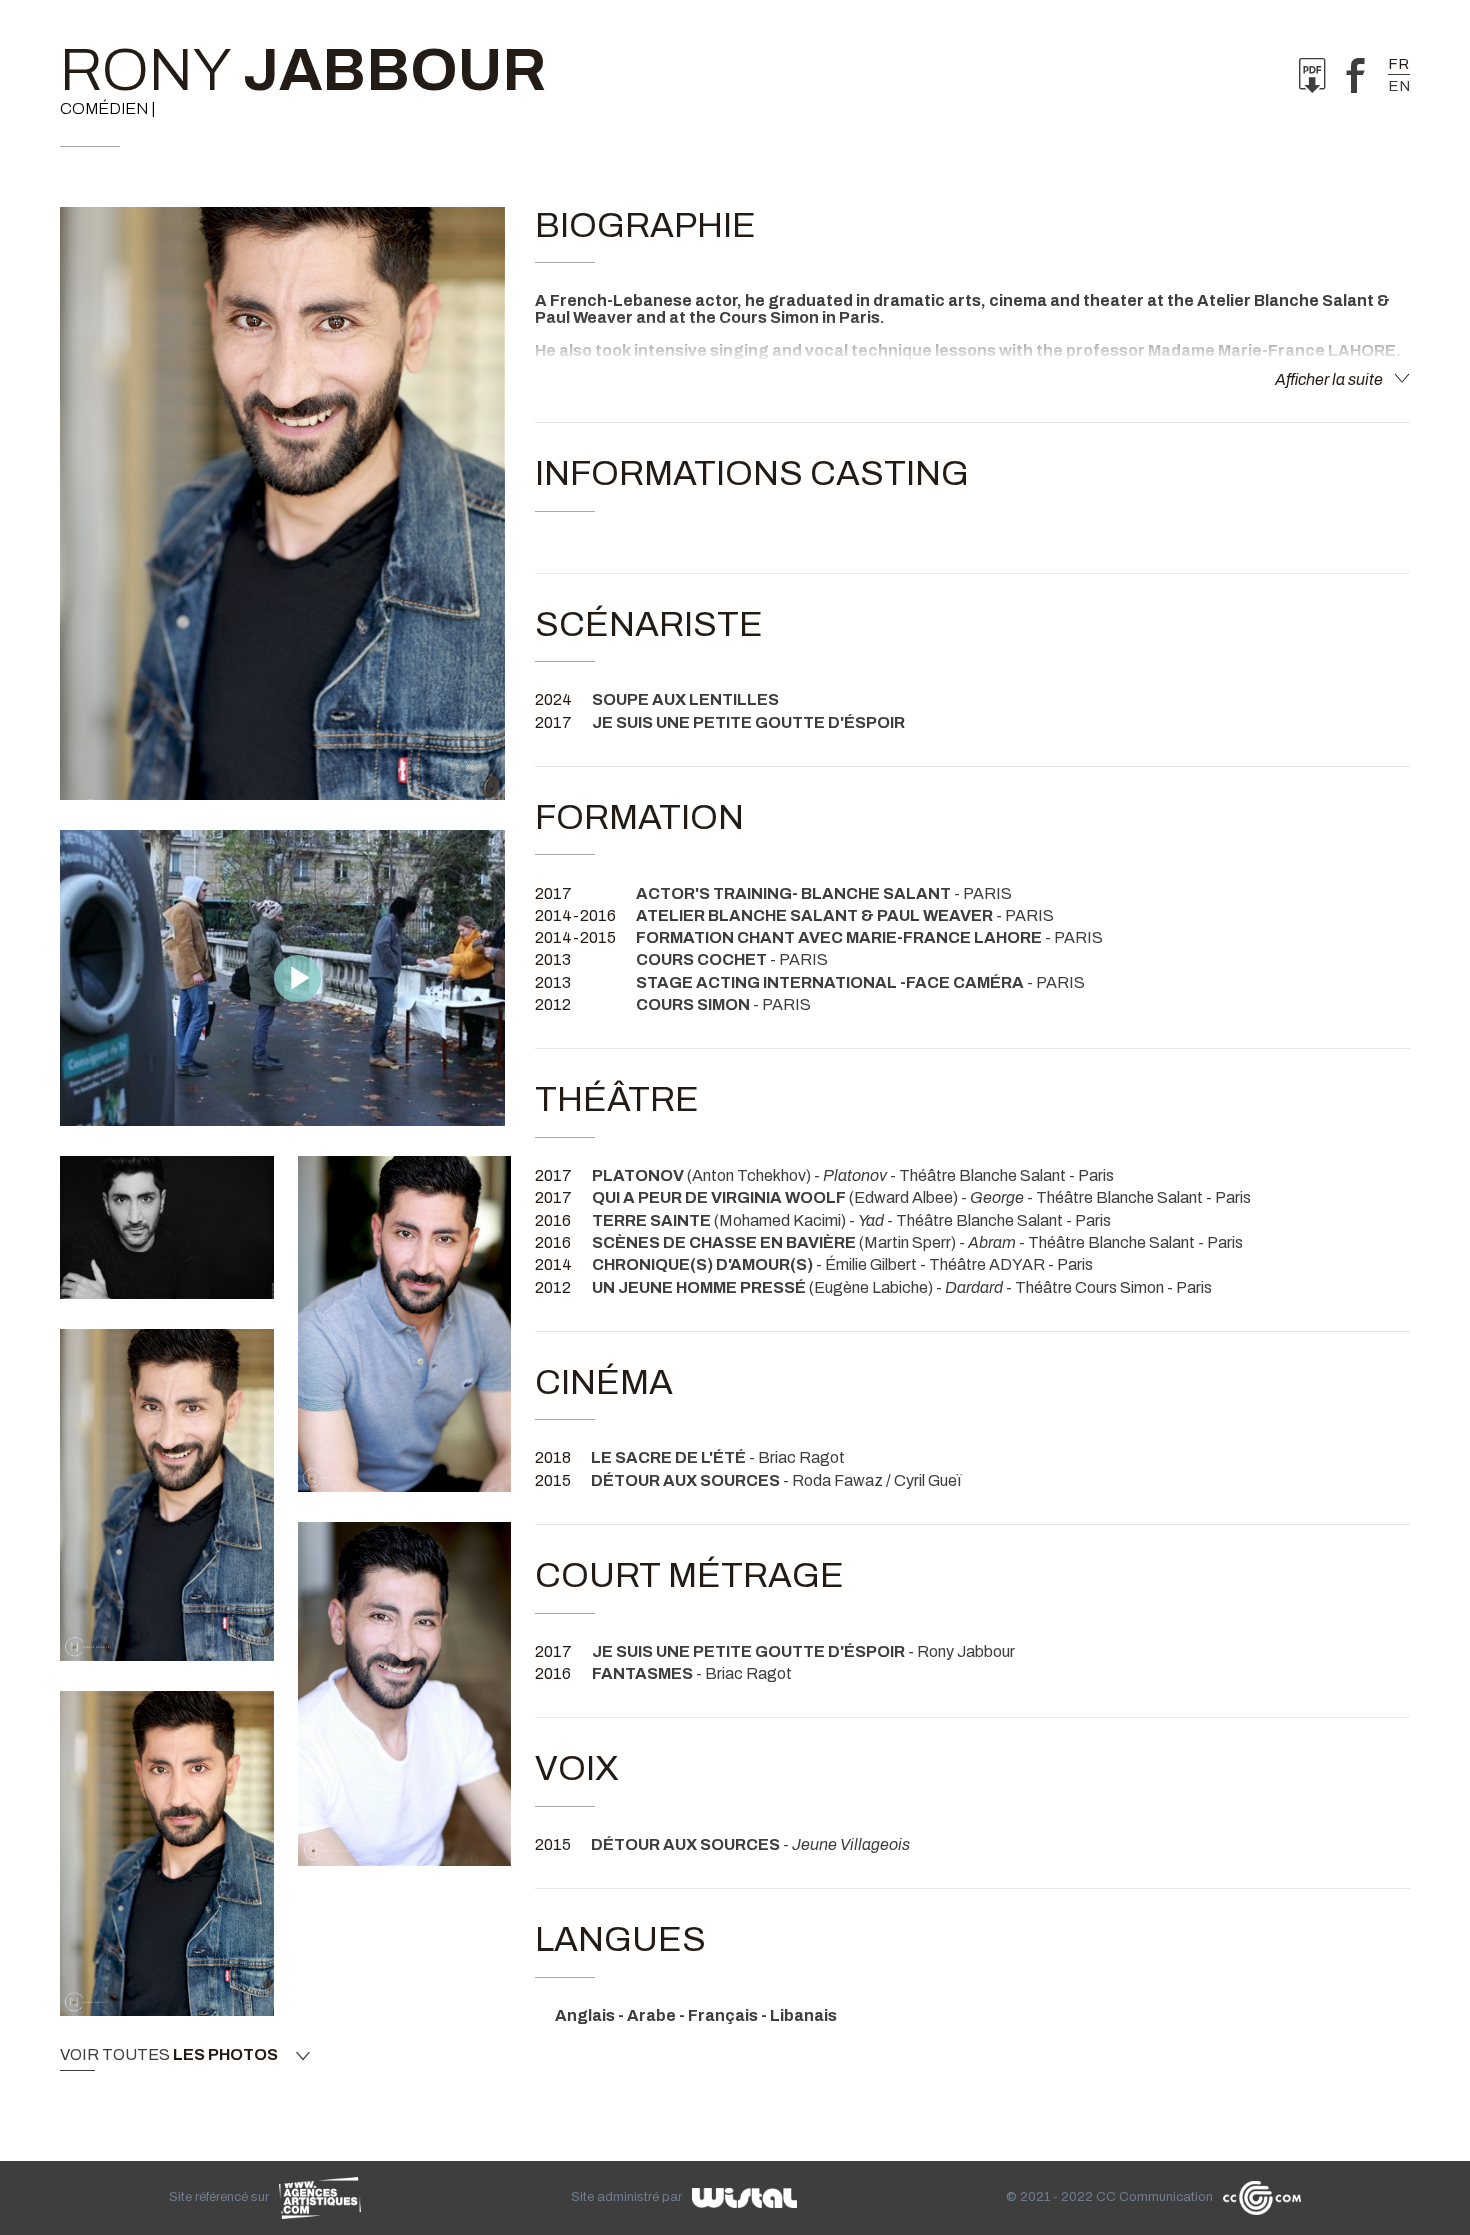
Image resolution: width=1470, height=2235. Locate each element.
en (1399, 86)
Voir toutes (169, 2055)
